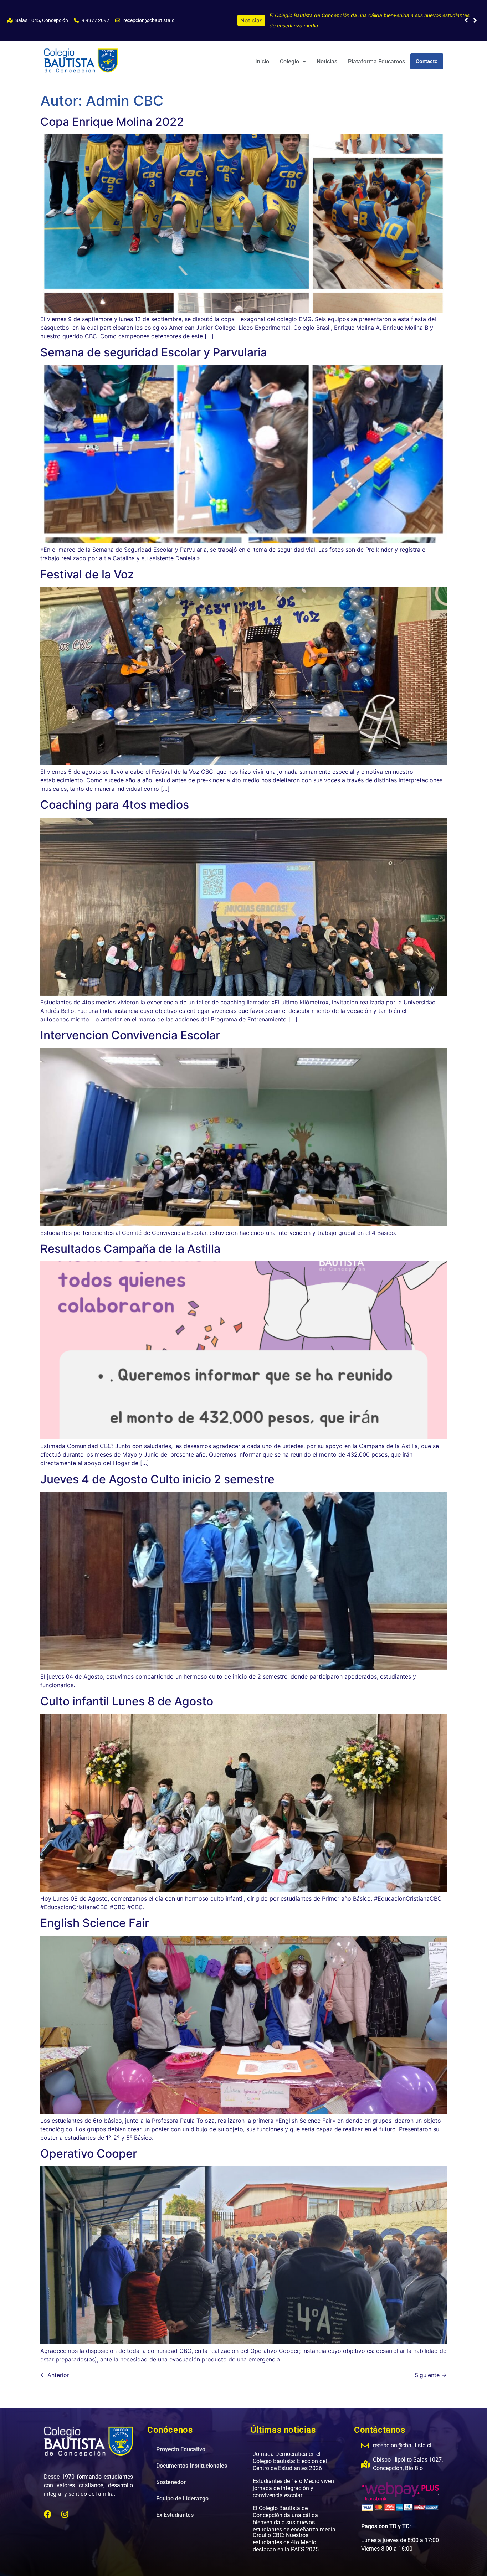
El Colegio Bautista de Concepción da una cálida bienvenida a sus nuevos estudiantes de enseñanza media (294, 2508)
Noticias (327, 51)
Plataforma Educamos (376, 51)
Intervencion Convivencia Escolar (130, 1025)
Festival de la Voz (87, 564)
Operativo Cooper (89, 2143)
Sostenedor (171, 2472)
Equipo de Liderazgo (182, 2488)
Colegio (289, 51)
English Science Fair (95, 1913)
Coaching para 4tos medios (115, 794)
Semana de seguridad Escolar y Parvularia (154, 342)
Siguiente (431, 2365)
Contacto (427, 51)
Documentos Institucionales (192, 2455)
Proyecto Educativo (181, 2439)
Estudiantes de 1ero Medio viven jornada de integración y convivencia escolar (293, 2478)
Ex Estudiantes (175, 2505)
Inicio (262, 51)
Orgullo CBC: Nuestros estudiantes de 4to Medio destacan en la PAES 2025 (286, 2532)
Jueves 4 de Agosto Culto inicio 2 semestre (157, 1469)
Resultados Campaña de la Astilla (130, 1238)
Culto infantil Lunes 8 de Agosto (127, 1691)
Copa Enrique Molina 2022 (112, 111)
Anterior (55, 2365)
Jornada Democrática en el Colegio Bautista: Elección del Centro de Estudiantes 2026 (369, 15)
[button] (475, 15)
